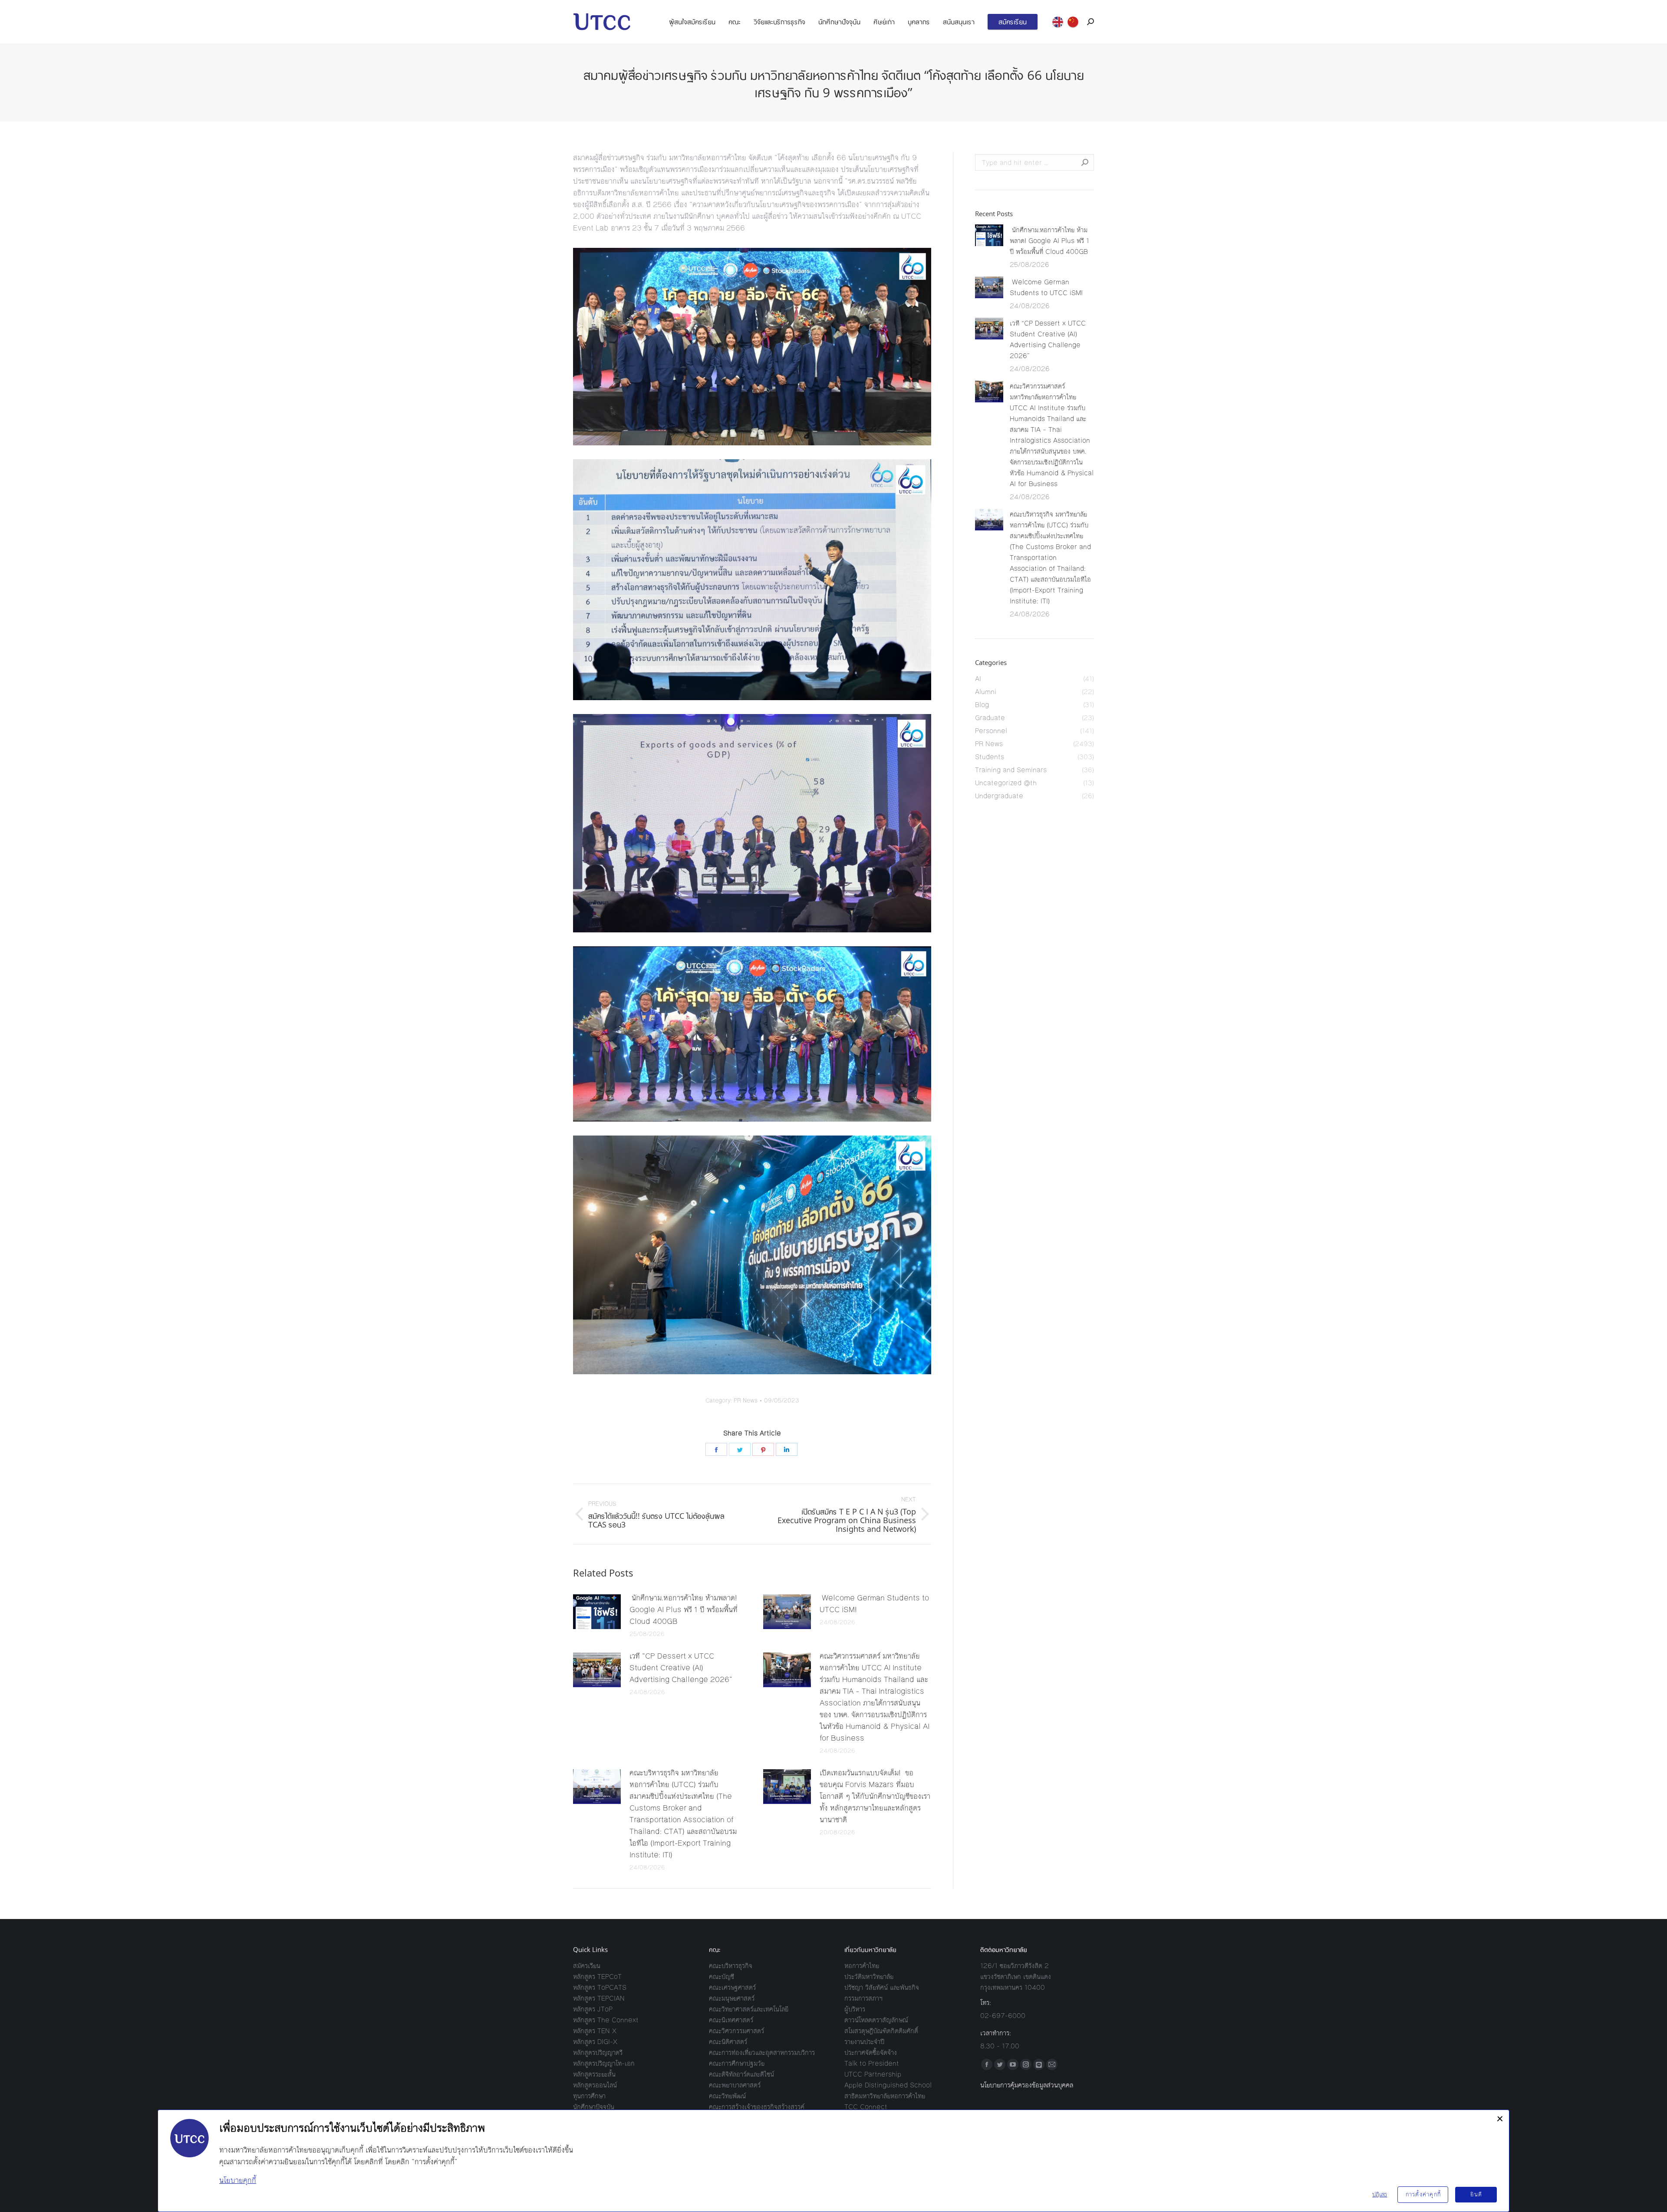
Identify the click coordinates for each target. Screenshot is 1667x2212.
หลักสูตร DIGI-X (595, 2042)
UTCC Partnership (873, 2074)
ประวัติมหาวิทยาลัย (869, 1977)
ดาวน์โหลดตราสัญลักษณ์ (876, 2020)
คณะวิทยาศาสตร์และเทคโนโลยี (749, 2009)
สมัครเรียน (587, 1966)
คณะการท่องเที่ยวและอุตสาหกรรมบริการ (762, 2052)
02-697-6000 (1003, 2016)
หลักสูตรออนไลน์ (595, 2085)
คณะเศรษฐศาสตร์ (732, 1987)
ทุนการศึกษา (589, 2096)
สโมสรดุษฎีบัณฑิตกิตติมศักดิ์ (881, 2031)
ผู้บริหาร (855, 2009)
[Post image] (597, 1612)
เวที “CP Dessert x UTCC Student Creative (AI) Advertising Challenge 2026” (681, 1668)
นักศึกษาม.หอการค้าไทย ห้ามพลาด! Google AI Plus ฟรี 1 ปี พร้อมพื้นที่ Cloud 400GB (684, 1610)
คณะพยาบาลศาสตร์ (735, 2085)
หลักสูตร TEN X (595, 2031)
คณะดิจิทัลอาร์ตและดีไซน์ (741, 2074)
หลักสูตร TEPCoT (597, 1977)
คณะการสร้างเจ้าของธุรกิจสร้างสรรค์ (757, 2107)
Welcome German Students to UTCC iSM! (874, 1604)
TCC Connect (866, 2107)
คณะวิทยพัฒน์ (727, 2096)
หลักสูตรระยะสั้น (594, 2074)
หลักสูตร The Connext (606, 2020)
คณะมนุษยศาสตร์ (732, 1998)
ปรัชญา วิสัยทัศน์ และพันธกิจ (882, 1987)
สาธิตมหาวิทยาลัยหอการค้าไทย (885, 2096)
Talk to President (872, 2063)
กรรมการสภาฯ (863, 1998)
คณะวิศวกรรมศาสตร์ (736, 2031)
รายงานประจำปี (864, 2042)
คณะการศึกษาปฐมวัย (737, 2063)
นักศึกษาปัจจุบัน (594, 2107)
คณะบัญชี (721, 1977)
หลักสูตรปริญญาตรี (598, 2052)
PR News (746, 1401)
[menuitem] (692, 22)
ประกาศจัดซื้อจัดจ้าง (871, 2052)
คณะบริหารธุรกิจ (731, 1966)
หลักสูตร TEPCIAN (599, 1998)
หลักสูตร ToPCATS (600, 1987)
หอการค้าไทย (862, 1966)
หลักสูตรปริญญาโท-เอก (604, 2063)
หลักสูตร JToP (593, 2009)
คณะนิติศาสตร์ (728, 2042)
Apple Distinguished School (888, 2085)
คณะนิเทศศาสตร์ (731, 2020)
